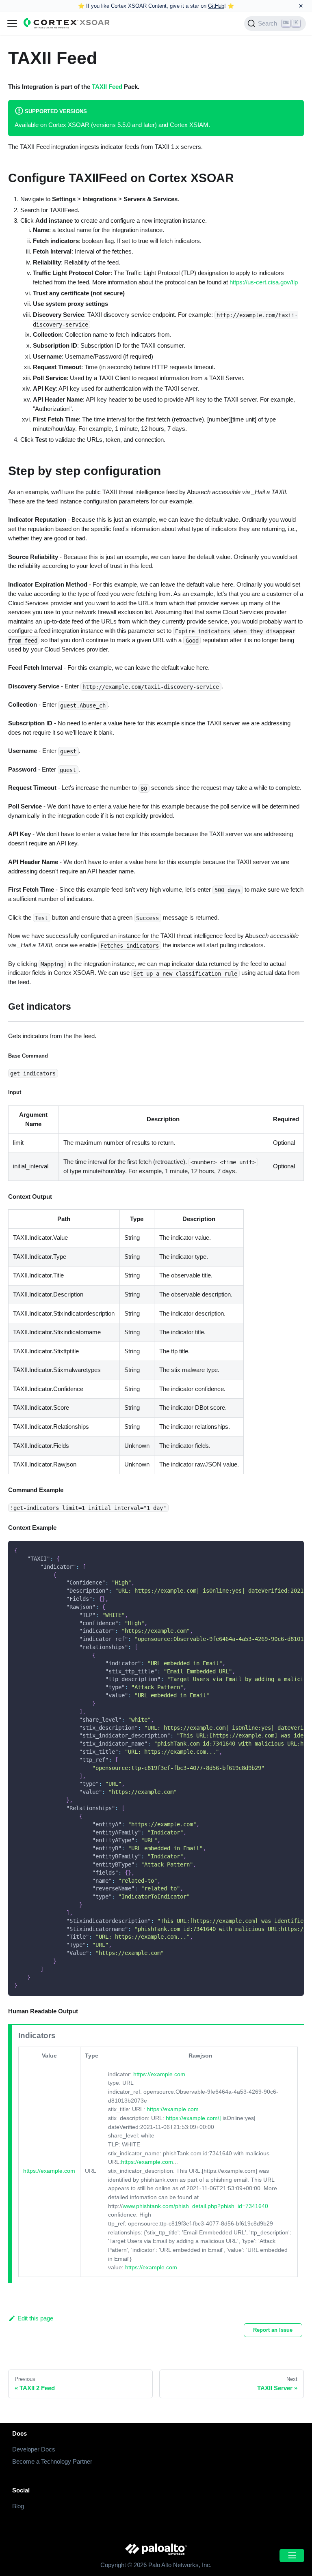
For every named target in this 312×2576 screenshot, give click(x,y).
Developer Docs (34, 2449)
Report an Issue (273, 2330)
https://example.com (49, 2171)
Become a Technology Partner (52, 2461)
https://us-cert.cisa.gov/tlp (264, 282)
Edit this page (35, 2318)
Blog (18, 2506)
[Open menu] (292, 2556)
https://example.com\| (193, 2118)
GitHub (216, 6)
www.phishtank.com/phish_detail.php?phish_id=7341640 (195, 2206)
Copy (292, 1549)
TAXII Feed (107, 87)
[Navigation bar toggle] (12, 24)
